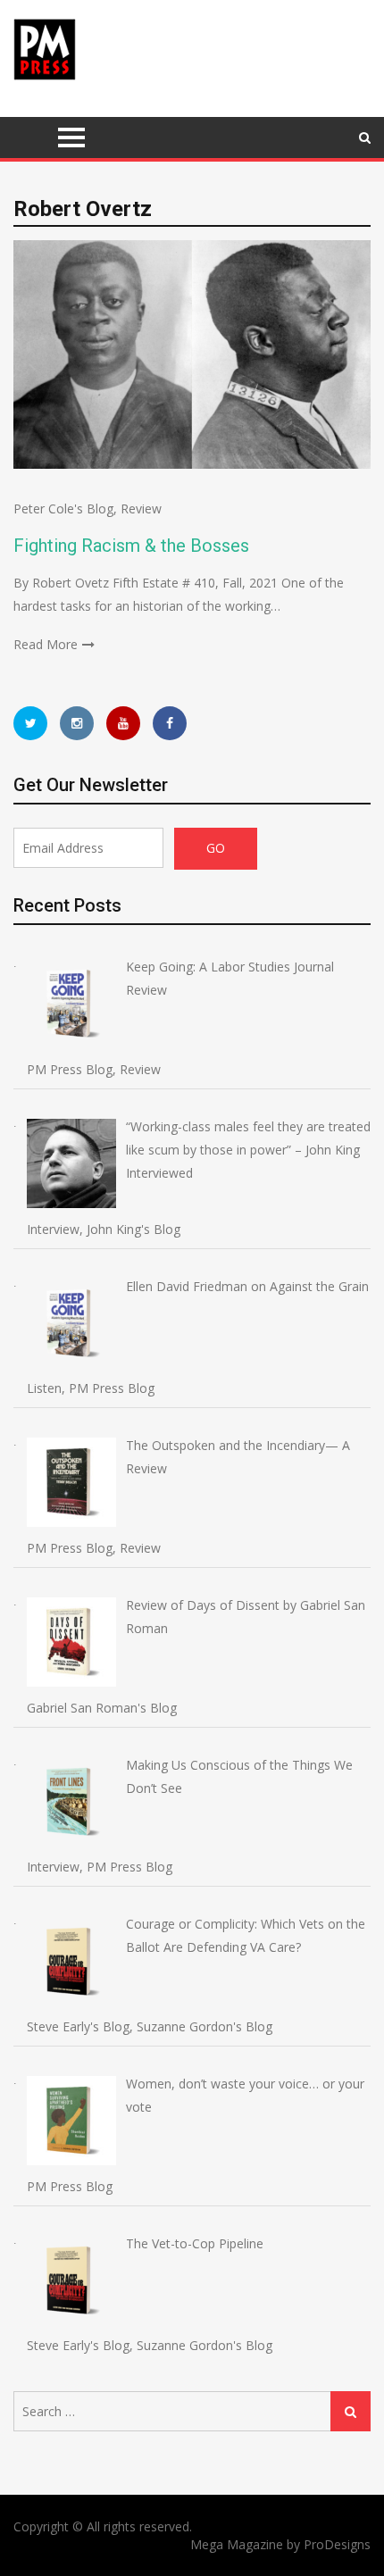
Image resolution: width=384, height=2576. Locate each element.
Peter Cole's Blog (63, 509)
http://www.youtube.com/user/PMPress (123, 723)
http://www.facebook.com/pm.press (170, 723)
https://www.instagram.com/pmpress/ (77, 723)
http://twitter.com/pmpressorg (30, 723)
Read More (46, 644)
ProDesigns (337, 2544)
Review (141, 509)
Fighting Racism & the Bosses (131, 546)
